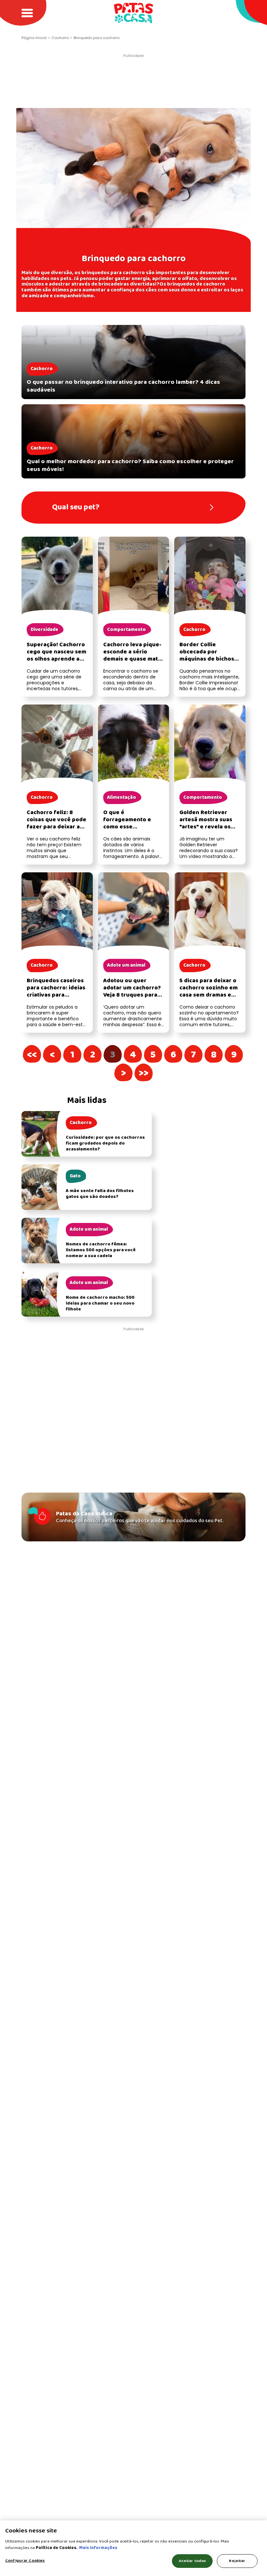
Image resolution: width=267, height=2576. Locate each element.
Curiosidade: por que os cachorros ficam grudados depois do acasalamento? (105, 1143)
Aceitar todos (192, 2561)
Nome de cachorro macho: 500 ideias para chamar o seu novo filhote (100, 1303)
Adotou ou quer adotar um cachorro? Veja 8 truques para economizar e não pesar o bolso (132, 995)
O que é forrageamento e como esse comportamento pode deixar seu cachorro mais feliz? (133, 831)
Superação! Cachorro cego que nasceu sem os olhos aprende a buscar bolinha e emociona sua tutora (56, 659)
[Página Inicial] (133, 13)
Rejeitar (237, 2561)
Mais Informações (98, 2548)
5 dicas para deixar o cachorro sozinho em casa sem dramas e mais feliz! (209, 992)
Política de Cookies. (57, 2548)
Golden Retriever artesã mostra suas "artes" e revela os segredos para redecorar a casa (206, 827)
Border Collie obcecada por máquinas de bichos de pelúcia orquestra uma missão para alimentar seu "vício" (208, 663)
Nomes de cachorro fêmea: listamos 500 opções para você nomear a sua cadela (101, 1250)
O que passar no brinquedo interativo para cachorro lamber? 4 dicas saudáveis (123, 386)
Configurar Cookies (25, 2561)
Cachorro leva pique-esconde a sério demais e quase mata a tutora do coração (132, 656)
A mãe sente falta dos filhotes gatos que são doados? (100, 1194)
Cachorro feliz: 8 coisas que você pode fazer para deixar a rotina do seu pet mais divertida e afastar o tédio (56, 831)
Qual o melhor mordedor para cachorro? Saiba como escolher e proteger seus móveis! (130, 465)
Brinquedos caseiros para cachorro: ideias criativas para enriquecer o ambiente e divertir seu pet (56, 999)
